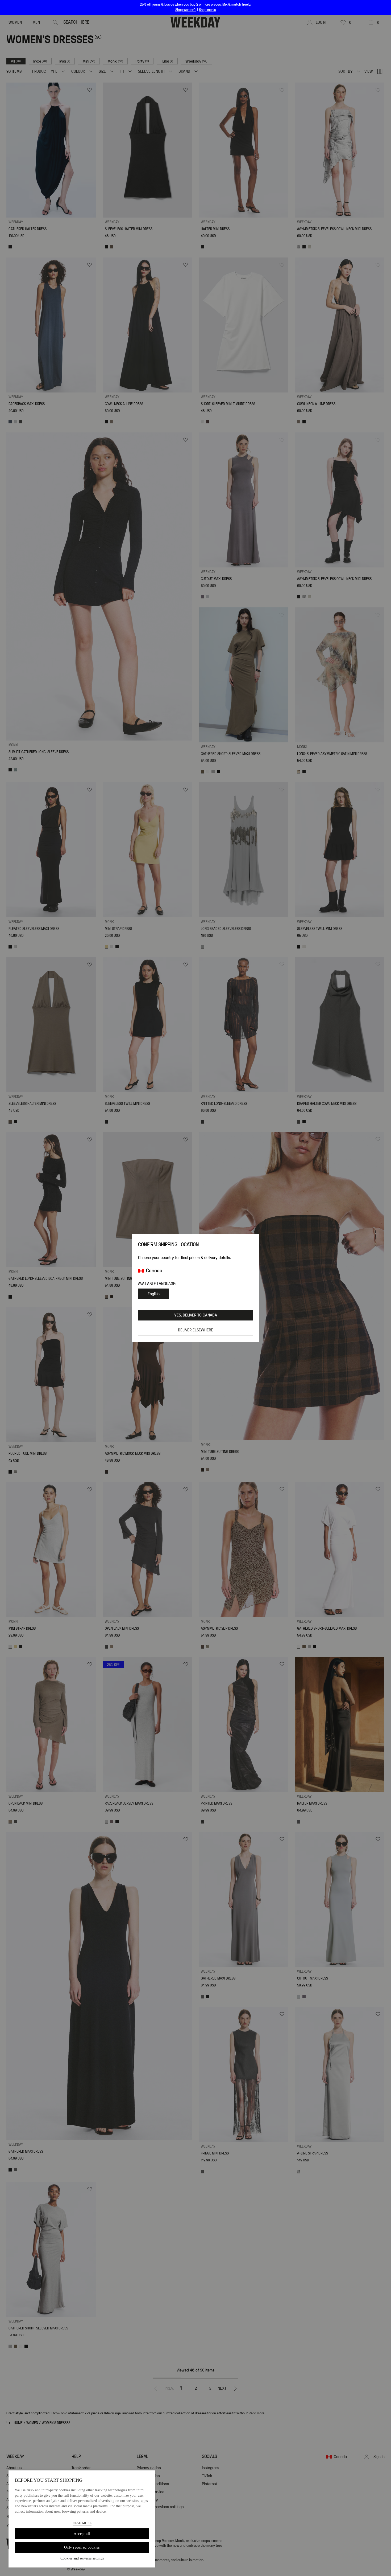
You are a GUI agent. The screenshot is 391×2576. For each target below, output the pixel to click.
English (154, 1294)
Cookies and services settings (82, 2558)
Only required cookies (82, 2547)
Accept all (82, 2534)
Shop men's (207, 10)
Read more (82, 2523)
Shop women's (186, 10)
